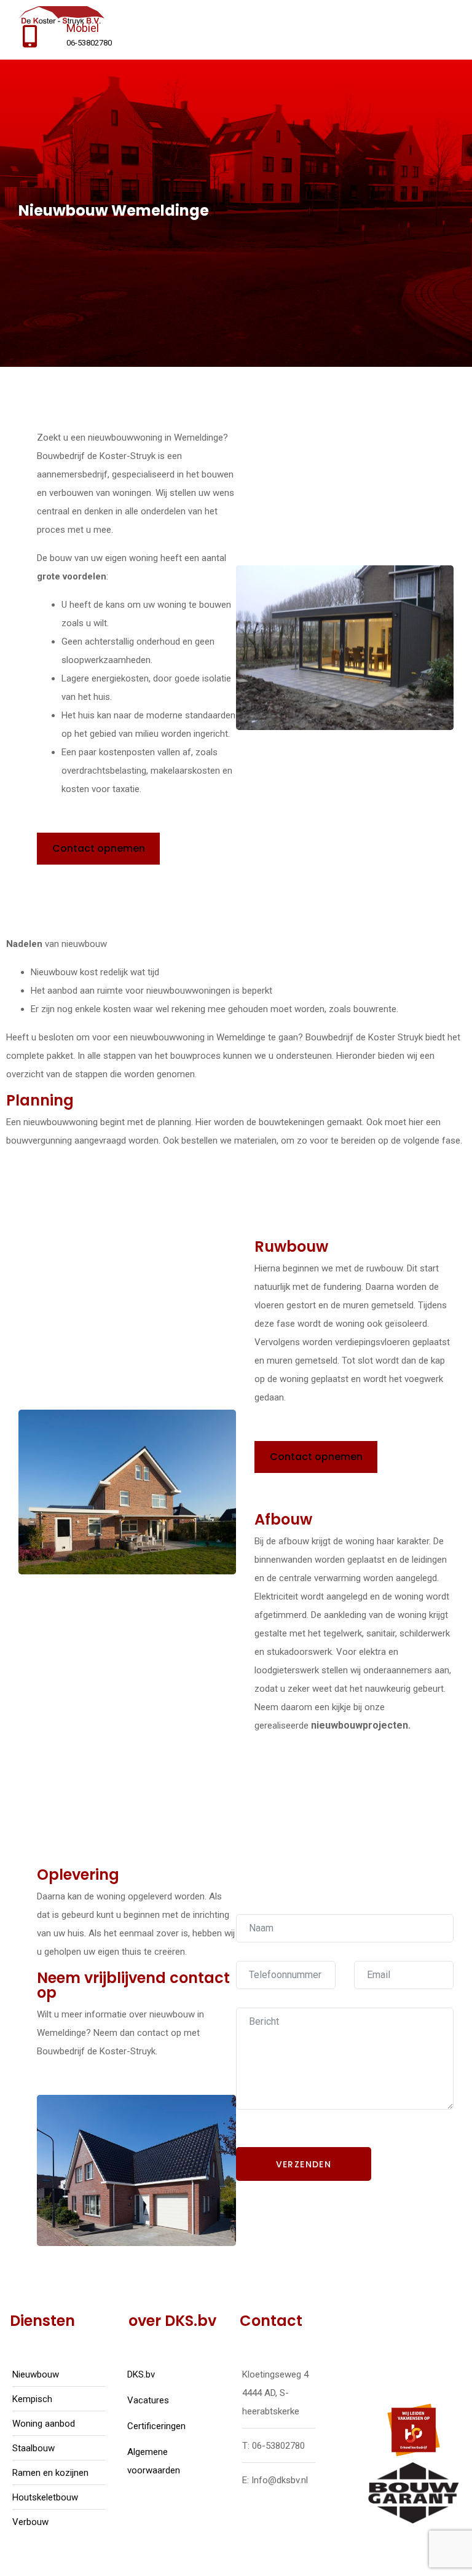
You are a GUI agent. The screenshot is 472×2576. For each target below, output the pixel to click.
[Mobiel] (30, 37)
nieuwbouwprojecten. (361, 1725)
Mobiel (83, 28)
